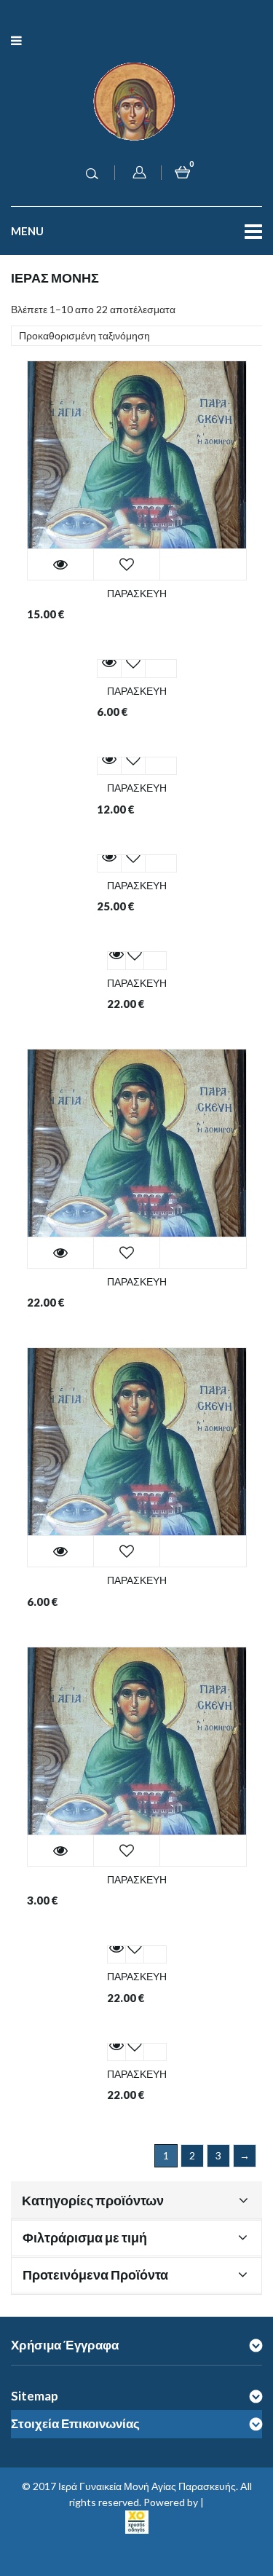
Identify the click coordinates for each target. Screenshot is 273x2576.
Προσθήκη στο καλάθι (196, 564)
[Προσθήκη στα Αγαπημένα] (127, 564)
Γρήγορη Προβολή (60, 564)
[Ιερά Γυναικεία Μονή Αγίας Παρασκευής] (137, 100)
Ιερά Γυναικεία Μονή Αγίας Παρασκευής (147, 2486)
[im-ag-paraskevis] (137, 470)
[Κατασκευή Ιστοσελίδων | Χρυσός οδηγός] (137, 2520)
